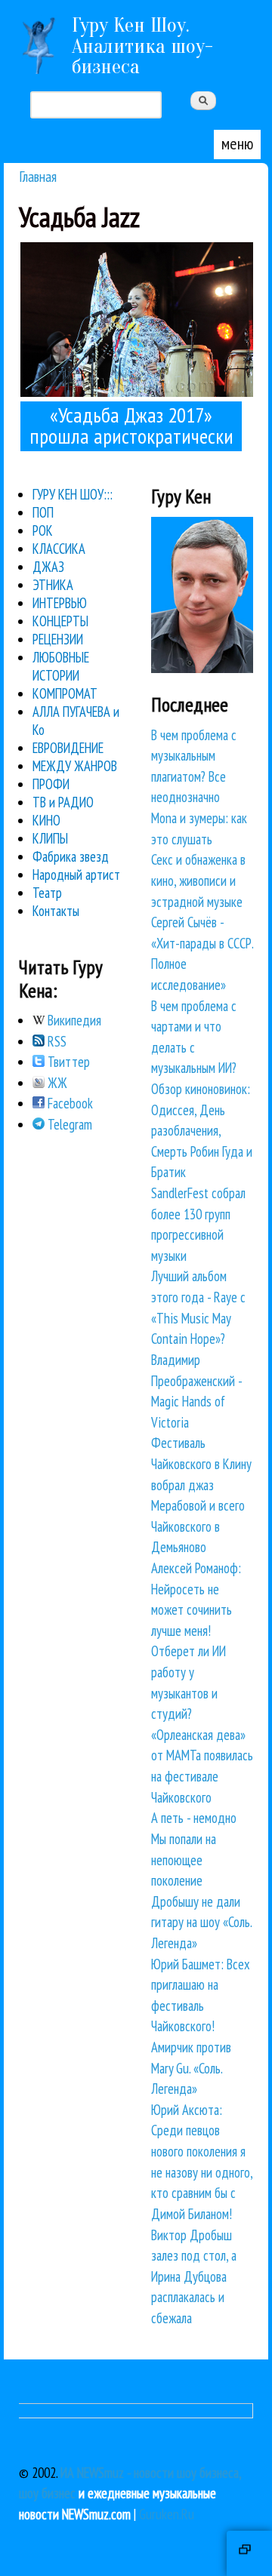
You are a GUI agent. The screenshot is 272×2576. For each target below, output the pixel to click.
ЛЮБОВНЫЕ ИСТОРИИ (61, 666)
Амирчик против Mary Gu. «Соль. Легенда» (191, 2068)
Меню (237, 143)
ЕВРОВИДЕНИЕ (68, 748)
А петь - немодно (194, 1818)
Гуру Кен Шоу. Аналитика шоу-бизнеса (142, 46)
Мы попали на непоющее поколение (184, 1860)
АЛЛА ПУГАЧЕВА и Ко (76, 721)
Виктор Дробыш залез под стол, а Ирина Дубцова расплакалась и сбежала (194, 2276)
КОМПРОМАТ (65, 693)
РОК (43, 530)
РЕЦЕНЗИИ (58, 639)
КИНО (46, 820)
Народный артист (76, 875)
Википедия (73, 1020)
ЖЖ (56, 1083)
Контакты (56, 911)
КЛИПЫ (50, 838)
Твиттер (67, 1062)
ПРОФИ (51, 784)
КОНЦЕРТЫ (60, 621)
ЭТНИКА (53, 585)
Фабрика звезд (71, 856)
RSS (56, 1041)
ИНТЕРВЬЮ (60, 603)
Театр (47, 893)
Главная (38, 176)
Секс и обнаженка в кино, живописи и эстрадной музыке (198, 880)
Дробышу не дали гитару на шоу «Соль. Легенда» (201, 1922)
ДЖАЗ (48, 567)
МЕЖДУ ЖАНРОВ (75, 766)
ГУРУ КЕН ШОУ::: (73, 494)
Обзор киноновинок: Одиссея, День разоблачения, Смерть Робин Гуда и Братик (202, 1130)
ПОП (43, 512)
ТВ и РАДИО (63, 802)
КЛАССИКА (59, 549)
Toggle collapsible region (249, 2553)
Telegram (68, 1124)
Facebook (69, 1103)
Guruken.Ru (167, 2514)
